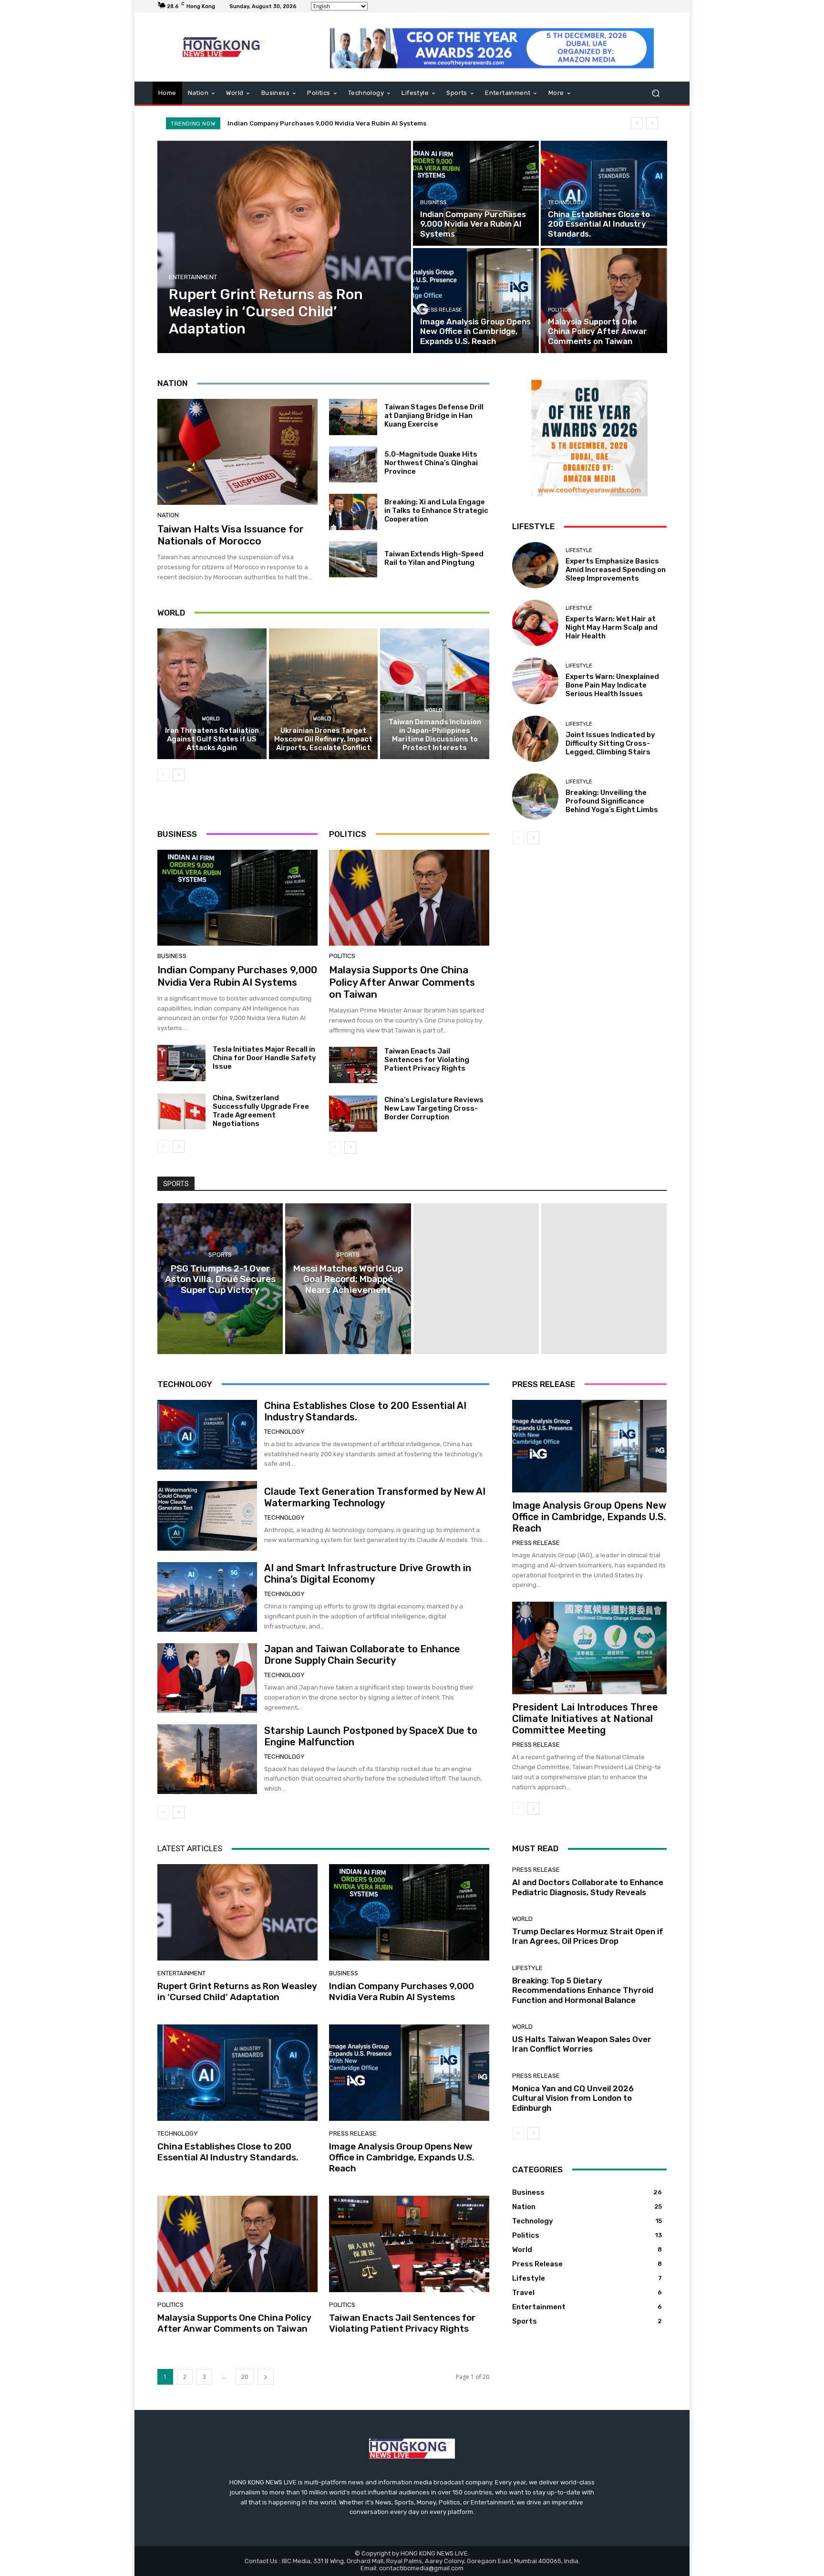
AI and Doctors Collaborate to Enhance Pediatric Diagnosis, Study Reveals (588, 1887)
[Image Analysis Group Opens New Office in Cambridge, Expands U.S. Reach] (476, 301)
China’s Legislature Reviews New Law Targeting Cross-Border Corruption (434, 1108)
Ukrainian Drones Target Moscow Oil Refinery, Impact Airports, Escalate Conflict (323, 739)
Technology (566, 203)
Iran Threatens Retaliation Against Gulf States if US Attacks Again (212, 739)
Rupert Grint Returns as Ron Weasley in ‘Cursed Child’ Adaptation (237, 1992)
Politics (560, 310)
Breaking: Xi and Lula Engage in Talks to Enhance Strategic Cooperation (436, 511)
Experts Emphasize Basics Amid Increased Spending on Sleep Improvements (616, 570)
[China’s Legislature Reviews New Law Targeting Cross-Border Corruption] (353, 1114)
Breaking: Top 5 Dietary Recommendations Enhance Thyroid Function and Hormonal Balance (583, 1990)
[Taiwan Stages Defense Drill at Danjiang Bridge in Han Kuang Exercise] (353, 417)
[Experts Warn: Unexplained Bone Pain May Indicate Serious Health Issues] (535, 681)
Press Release (441, 310)
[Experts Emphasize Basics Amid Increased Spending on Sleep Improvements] (535, 565)
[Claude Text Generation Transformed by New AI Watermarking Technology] (207, 1516)
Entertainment (193, 277)
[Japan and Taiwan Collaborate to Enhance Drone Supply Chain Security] (207, 1678)
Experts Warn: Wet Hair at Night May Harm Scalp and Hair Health (612, 627)
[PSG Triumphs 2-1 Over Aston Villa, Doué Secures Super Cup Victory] (220, 1279)
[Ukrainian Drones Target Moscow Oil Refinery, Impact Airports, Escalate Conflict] (324, 694)
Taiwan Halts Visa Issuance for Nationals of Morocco (231, 535)
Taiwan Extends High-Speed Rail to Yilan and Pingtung (434, 558)
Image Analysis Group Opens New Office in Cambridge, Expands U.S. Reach (589, 1517)
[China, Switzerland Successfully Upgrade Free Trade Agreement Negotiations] (181, 1112)
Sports (220, 1255)
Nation (168, 515)
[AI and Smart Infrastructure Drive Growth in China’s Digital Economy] (207, 1597)
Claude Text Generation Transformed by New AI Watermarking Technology (375, 1497)
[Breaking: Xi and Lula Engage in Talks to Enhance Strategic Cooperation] (353, 512)
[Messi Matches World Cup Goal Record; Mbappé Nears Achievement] (348, 1279)
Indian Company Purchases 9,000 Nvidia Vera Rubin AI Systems (237, 976)
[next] (652, 123)
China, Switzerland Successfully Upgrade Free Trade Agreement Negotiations (261, 1111)
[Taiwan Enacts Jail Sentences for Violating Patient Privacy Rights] (353, 1065)
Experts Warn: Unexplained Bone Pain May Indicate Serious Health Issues (612, 685)
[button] (655, 93)
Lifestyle (579, 550)
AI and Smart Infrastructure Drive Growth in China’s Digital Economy (368, 1574)
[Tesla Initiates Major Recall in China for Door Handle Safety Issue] (181, 1063)
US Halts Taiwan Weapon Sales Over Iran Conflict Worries (582, 2044)
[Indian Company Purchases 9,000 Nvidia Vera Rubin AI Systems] (476, 193)
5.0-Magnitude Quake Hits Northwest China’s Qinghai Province (431, 463)
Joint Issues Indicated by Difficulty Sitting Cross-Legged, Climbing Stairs (610, 743)
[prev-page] (163, 775)
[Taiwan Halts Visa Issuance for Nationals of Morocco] (237, 452)
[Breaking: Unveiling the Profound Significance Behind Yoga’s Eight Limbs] (535, 797)
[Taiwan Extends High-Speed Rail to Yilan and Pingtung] (353, 560)
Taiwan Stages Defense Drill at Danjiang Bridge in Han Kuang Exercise (434, 416)
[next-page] (179, 775)
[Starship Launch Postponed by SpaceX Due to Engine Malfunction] (207, 1759)
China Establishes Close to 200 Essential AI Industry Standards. (329, 123)
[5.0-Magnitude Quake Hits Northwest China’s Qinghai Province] (353, 465)
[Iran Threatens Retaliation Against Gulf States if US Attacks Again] (212, 694)
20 (245, 2377)
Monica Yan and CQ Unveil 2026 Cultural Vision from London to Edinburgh (573, 2098)
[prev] (637, 123)
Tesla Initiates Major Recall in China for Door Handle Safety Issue (264, 1058)
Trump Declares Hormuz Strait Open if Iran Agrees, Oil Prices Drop (588, 1936)
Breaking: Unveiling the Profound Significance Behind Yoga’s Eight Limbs (612, 801)
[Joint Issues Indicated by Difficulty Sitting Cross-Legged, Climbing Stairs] (535, 739)
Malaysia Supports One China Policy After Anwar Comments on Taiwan (402, 982)
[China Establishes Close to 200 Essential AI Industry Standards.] (604, 193)
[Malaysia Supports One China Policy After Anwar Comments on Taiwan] (604, 301)
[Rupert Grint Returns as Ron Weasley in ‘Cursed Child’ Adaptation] (284, 247)
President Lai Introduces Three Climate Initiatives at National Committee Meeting (585, 1719)
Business (433, 203)
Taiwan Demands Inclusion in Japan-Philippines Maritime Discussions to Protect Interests (435, 735)
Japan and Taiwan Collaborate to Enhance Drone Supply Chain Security (362, 1655)
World (211, 719)
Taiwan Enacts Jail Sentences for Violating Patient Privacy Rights (427, 1060)
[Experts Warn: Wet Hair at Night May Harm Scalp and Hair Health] (535, 623)
